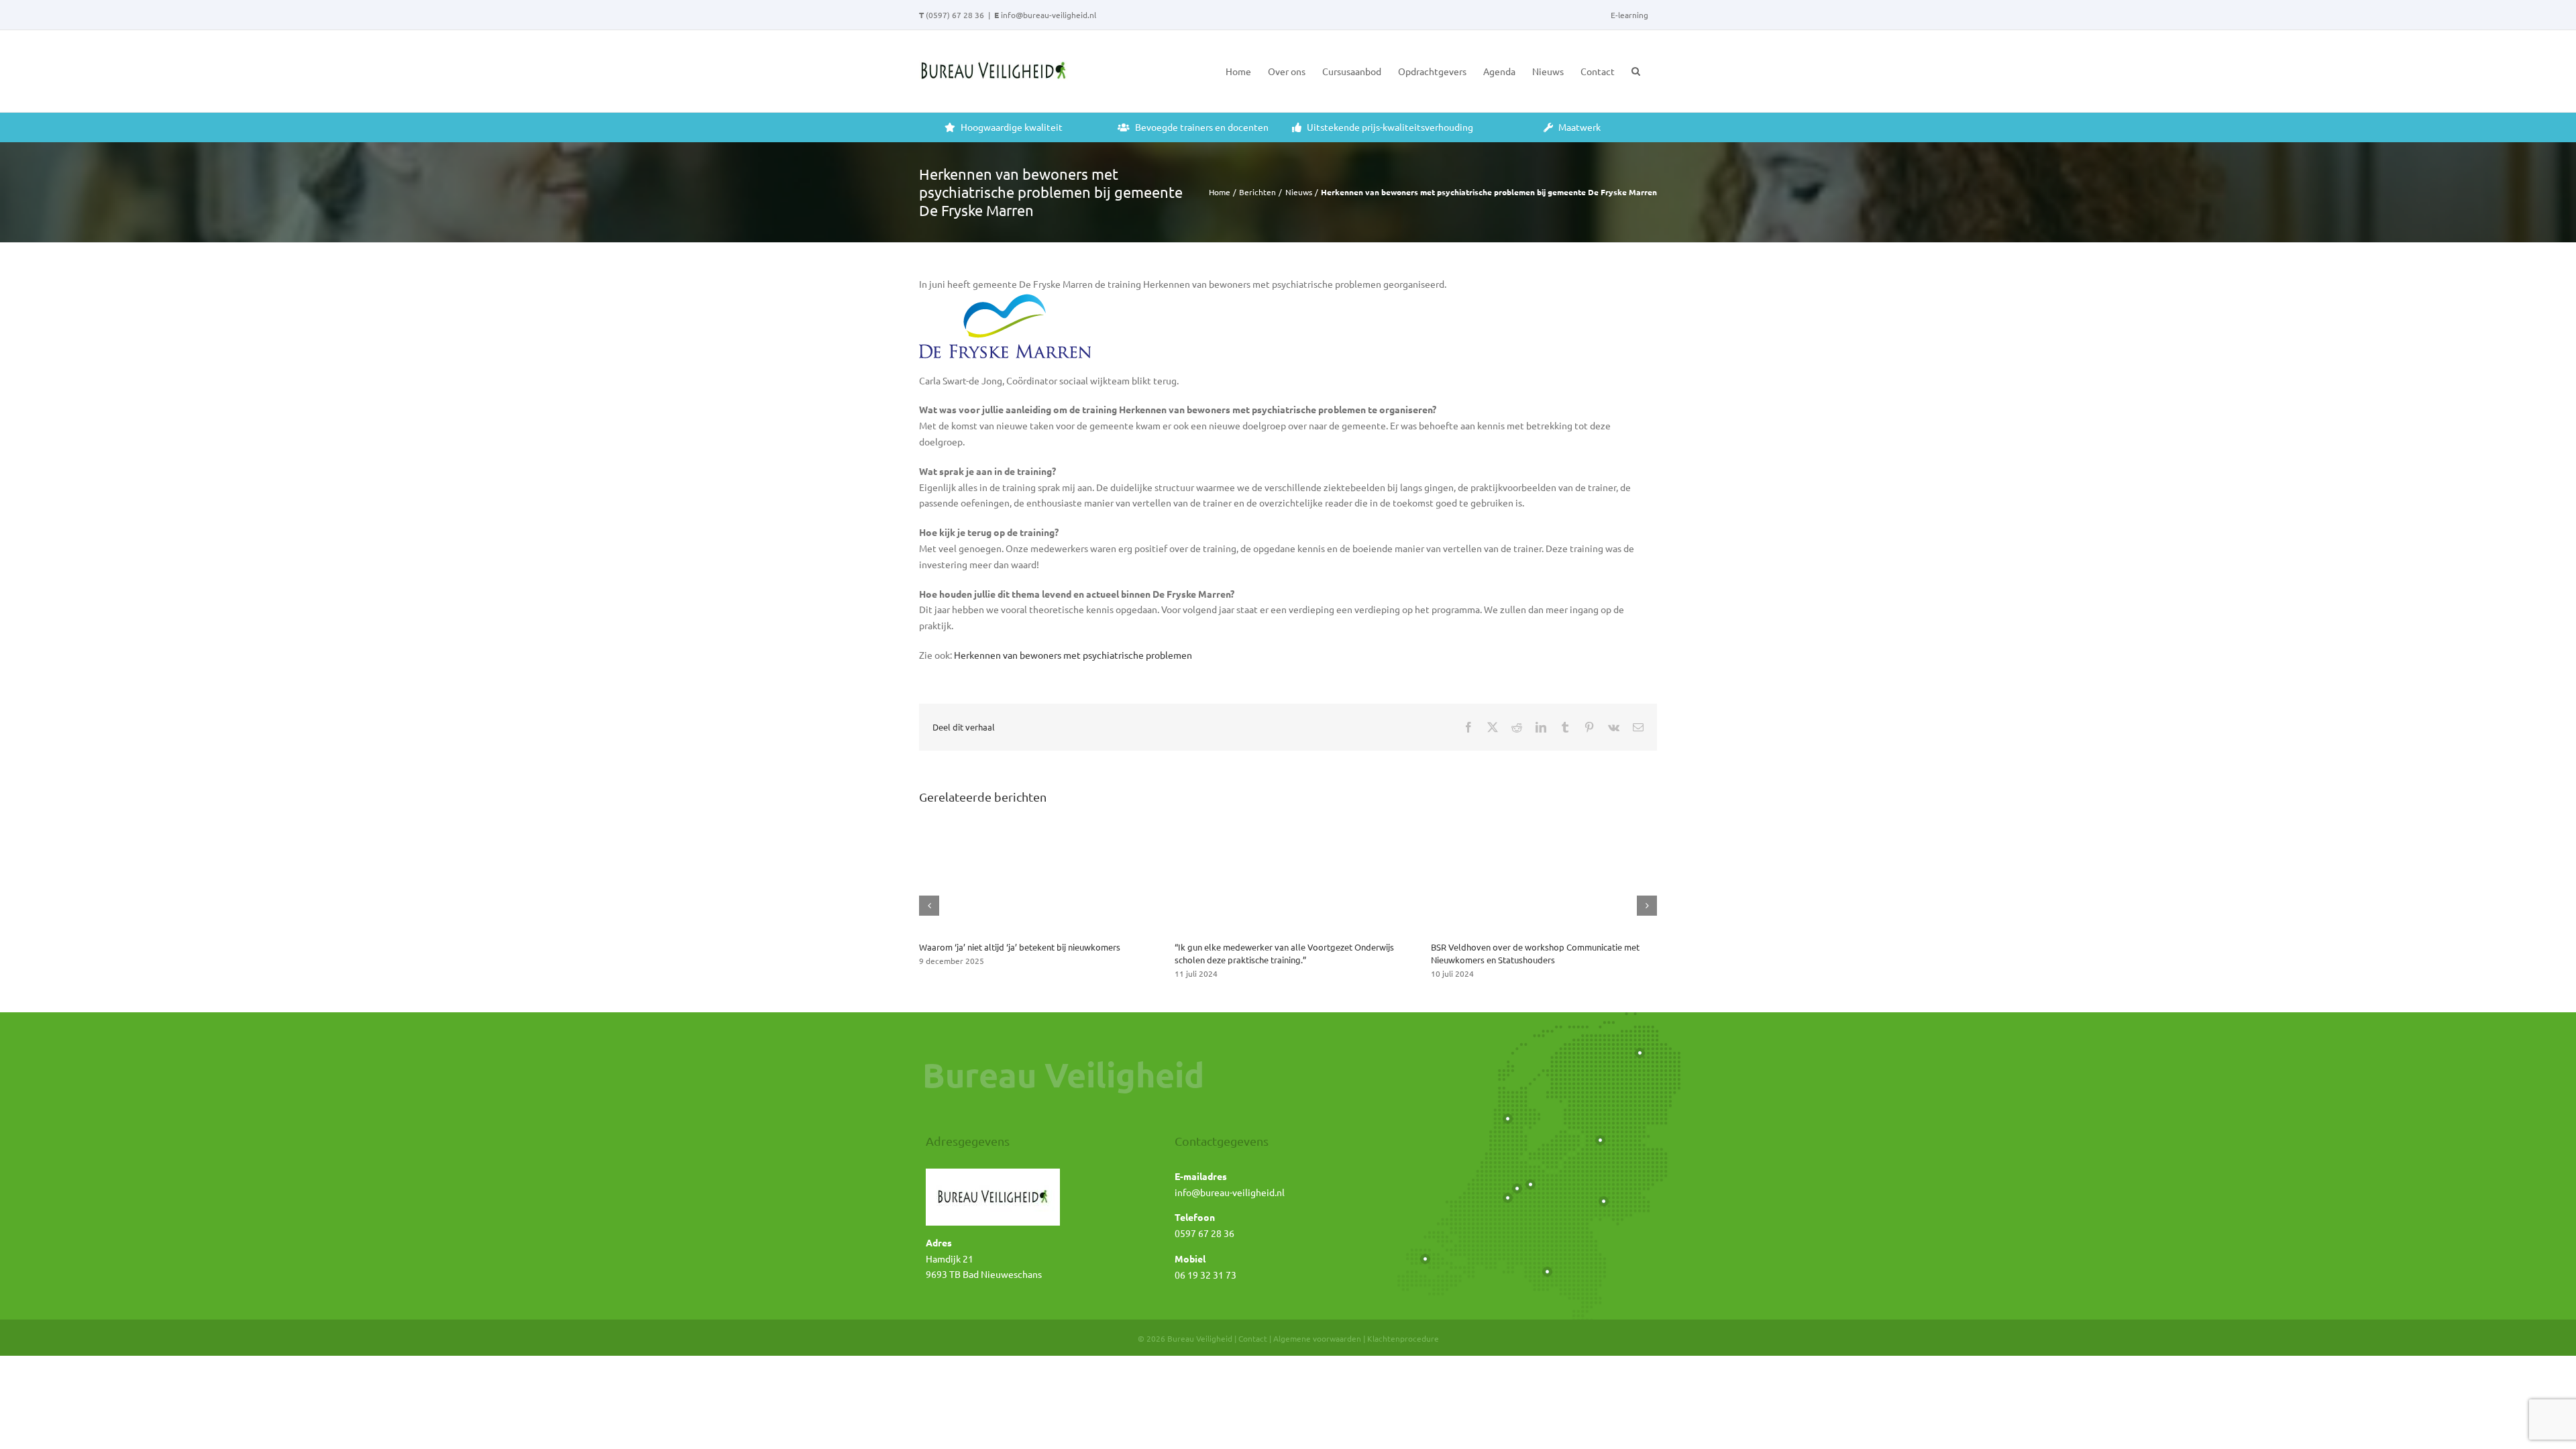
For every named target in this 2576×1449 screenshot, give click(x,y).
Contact (1253, 1338)
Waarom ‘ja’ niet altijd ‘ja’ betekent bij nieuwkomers (1020, 947)
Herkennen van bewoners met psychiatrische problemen (1073, 655)
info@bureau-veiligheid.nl (1049, 15)
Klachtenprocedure (1403, 1338)
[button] (1636, 71)
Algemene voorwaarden (1317, 1338)
